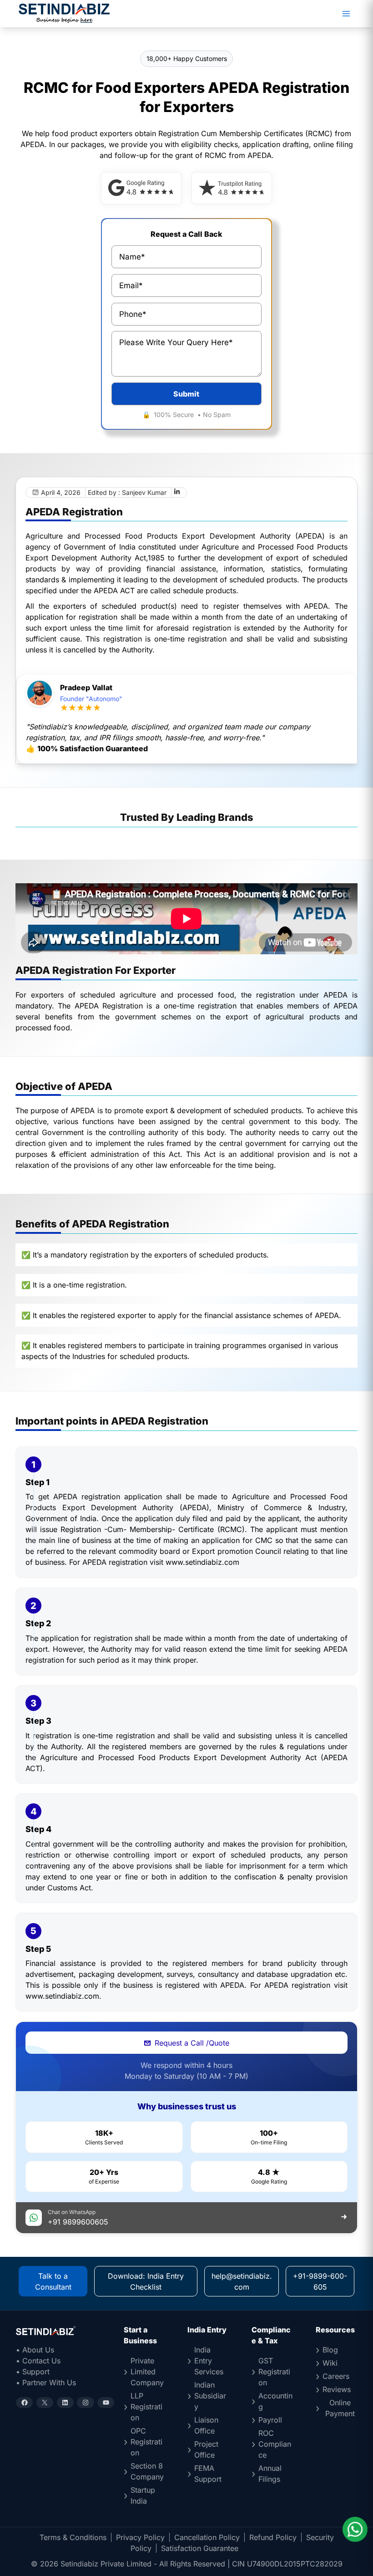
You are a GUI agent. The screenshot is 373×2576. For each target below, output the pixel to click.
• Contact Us (38, 2361)
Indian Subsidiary (210, 2396)
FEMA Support (208, 2474)
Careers (336, 2376)
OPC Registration (146, 2442)
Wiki (330, 2363)
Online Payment (340, 2408)
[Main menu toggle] (346, 14)
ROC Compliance (275, 2444)
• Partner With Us (46, 2383)
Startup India (143, 2495)
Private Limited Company (147, 2372)
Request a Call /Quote (192, 2043)
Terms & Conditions (73, 2537)
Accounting (275, 2401)
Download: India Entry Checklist (146, 2281)
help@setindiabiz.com (242, 2281)
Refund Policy (273, 2537)
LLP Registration (146, 2407)
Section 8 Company (147, 2471)
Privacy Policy (140, 2537)
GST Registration (274, 2372)
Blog (330, 2350)
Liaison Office (206, 2425)
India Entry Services (209, 2361)
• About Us (35, 2350)
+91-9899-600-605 (320, 2281)
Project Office (206, 2449)
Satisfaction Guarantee (200, 2548)
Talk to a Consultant (53, 2281)
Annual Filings (270, 2474)
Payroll (270, 2420)
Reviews (337, 2389)
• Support (33, 2372)
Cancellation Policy (207, 2537)
